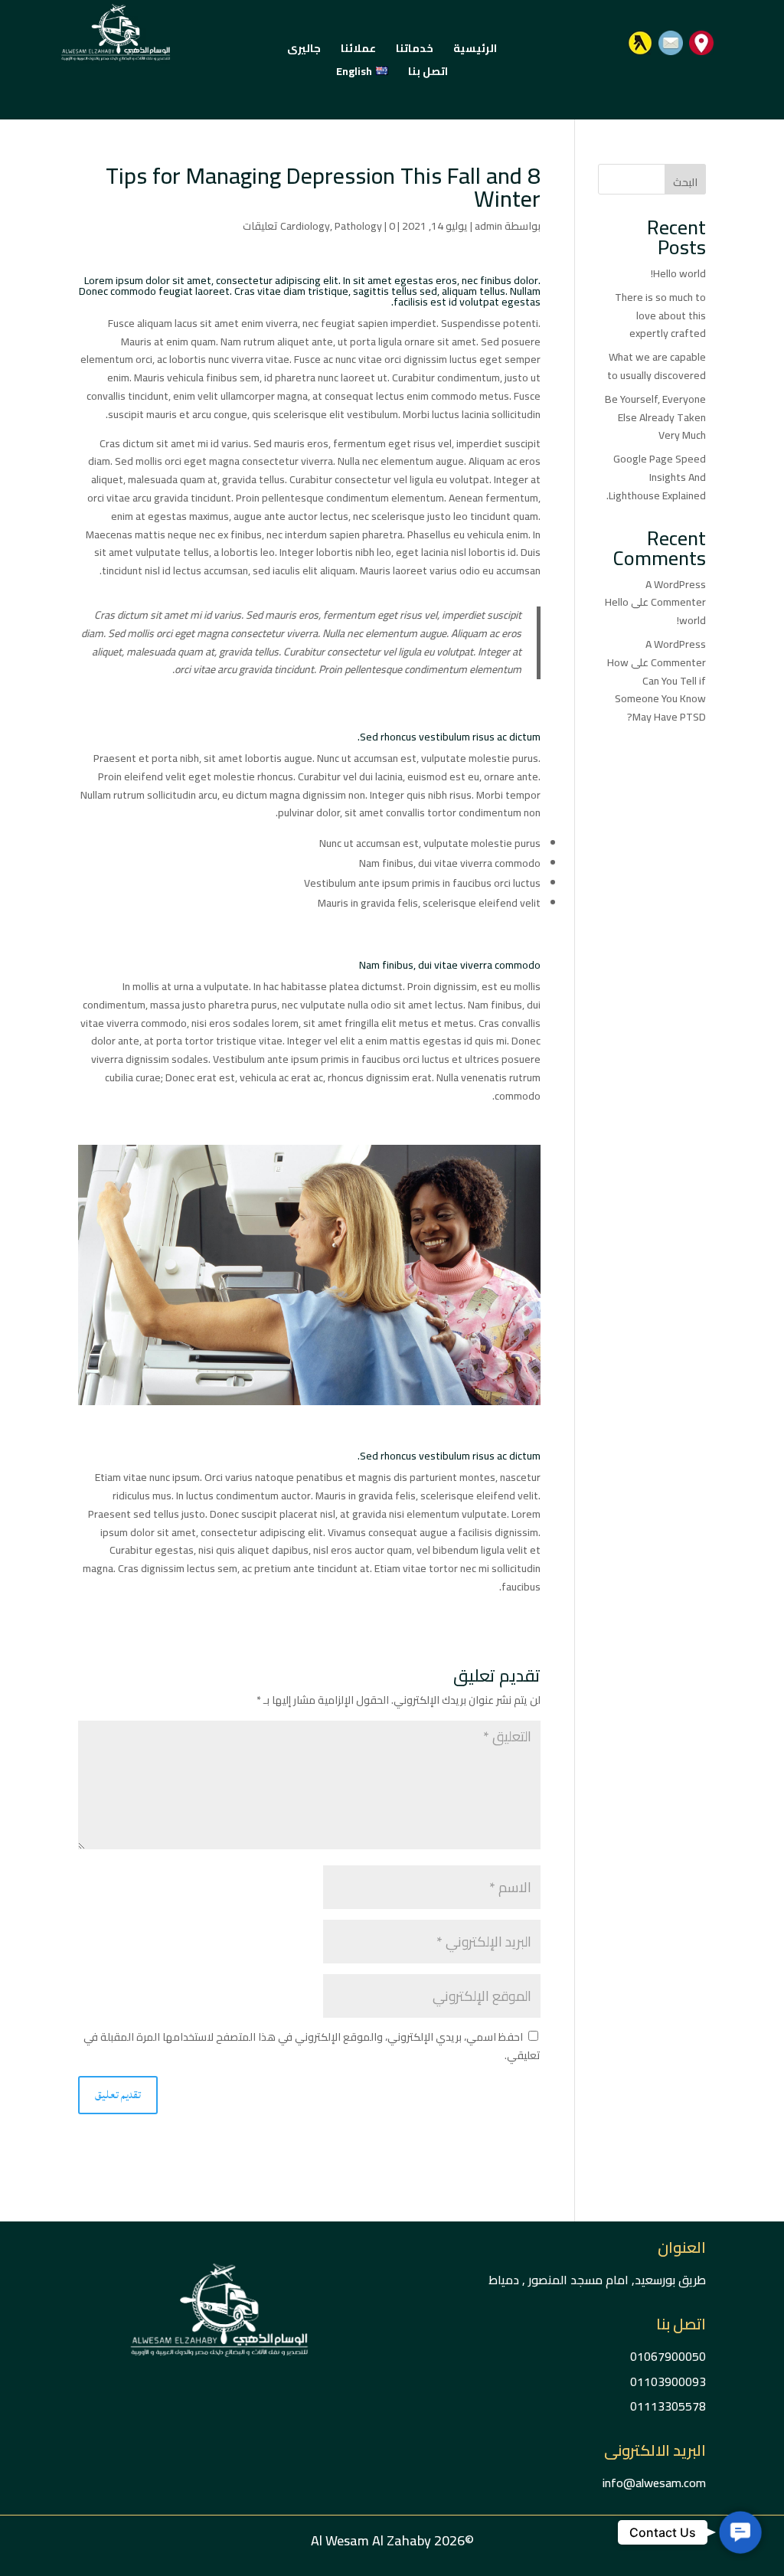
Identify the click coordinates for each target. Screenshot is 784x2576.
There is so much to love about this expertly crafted (660, 315)
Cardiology (305, 226)
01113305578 (668, 2406)
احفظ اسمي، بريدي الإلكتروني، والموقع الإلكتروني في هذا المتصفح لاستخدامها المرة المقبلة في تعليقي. (312, 2046)
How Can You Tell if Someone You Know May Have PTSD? (657, 690)
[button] (740, 2532)
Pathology (358, 226)
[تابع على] (701, 43)
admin (488, 226)
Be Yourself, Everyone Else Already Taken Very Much (655, 417)
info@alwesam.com (654, 2483)
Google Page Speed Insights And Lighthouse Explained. (656, 477)
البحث (685, 182)
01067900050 (668, 2356)
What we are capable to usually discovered (657, 366)
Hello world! (678, 273)
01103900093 (668, 2381)
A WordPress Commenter (676, 593)
